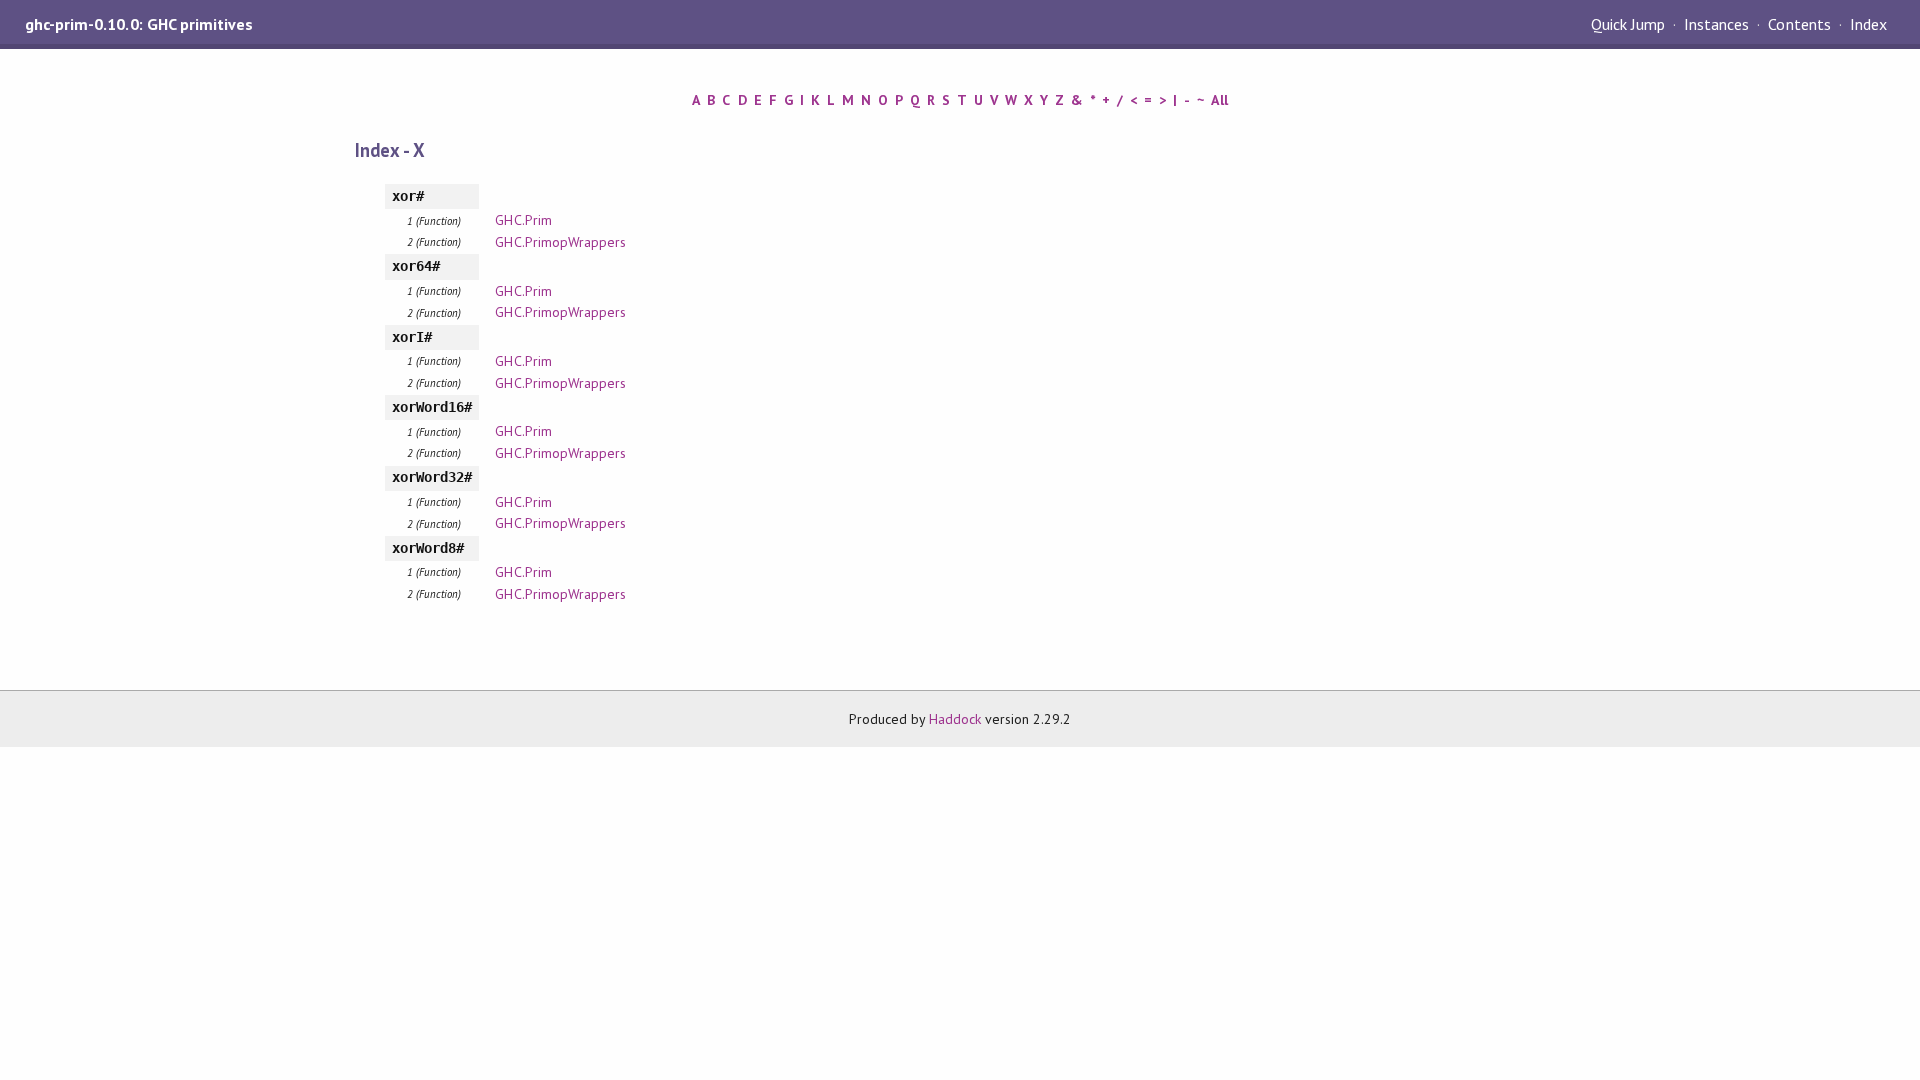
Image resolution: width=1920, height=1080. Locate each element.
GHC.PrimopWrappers (560, 242)
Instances (1716, 24)
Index (1868, 24)
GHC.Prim (523, 220)
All (1219, 100)
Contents (1799, 24)
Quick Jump (1628, 24)
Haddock (955, 719)
